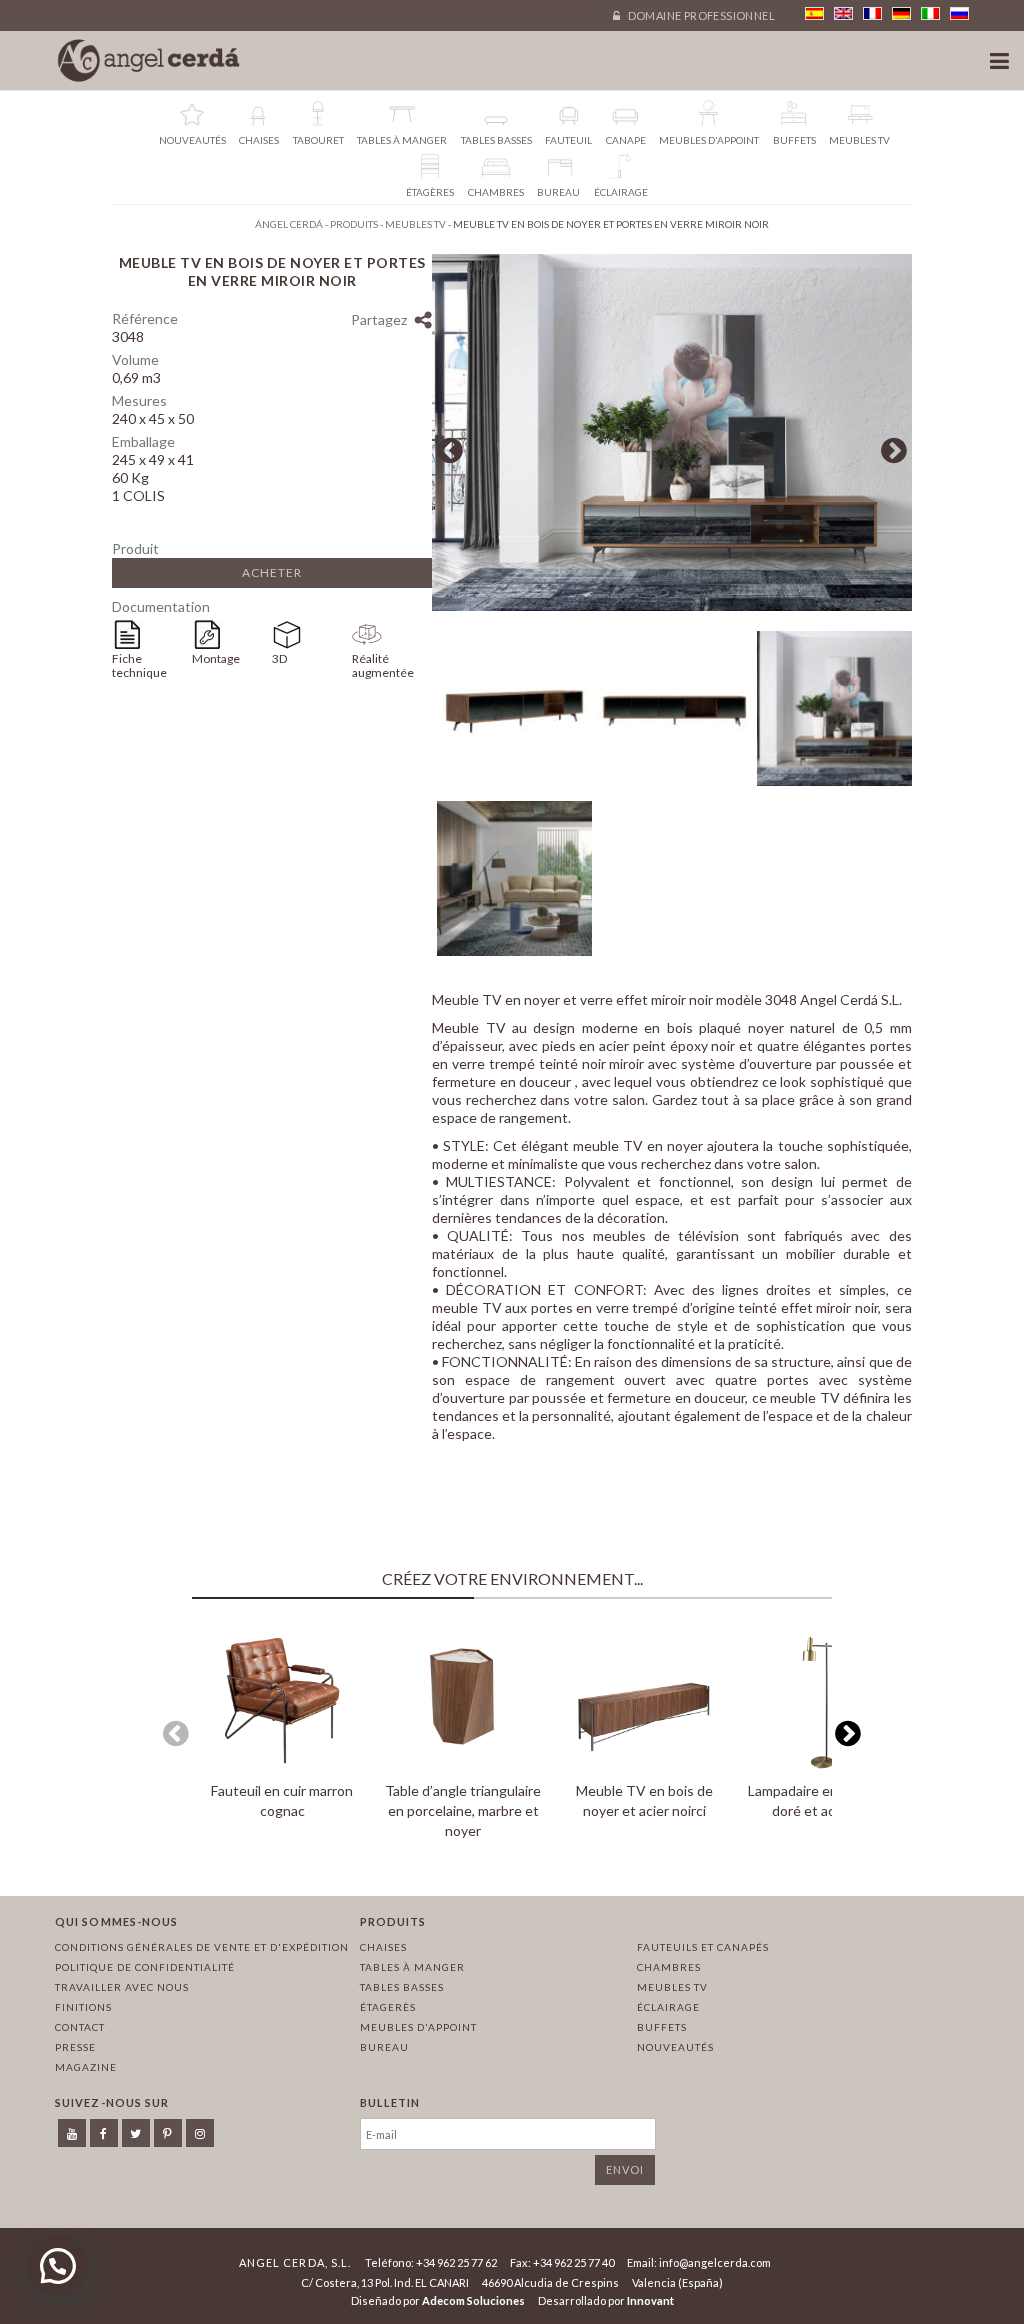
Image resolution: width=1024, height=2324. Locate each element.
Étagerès (388, 2007)
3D (279, 658)
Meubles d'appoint (418, 2027)
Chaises (383, 1947)
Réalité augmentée (383, 665)
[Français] (872, 13)
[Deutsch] (901, 13)
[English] (843, 13)
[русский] (959, 13)
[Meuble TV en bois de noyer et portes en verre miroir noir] (672, 605)
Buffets (662, 2027)
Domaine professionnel (700, 15)
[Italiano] (930, 13)
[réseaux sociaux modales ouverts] (422, 322)
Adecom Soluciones (473, 2300)
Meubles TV (672, 1987)
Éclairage (668, 2007)
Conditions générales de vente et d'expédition (202, 1947)
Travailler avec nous (122, 1987)
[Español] (814, 13)
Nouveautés (675, 2047)
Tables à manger (412, 1967)
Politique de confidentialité (145, 1967)
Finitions (83, 2007)
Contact (80, 2027)
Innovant (650, 2300)
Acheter (272, 572)
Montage (216, 658)
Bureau (384, 2047)
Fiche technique (139, 665)
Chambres (669, 1967)
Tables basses (402, 1987)
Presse (75, 2047)
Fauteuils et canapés (703, 1947)
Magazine (86, 2067)
